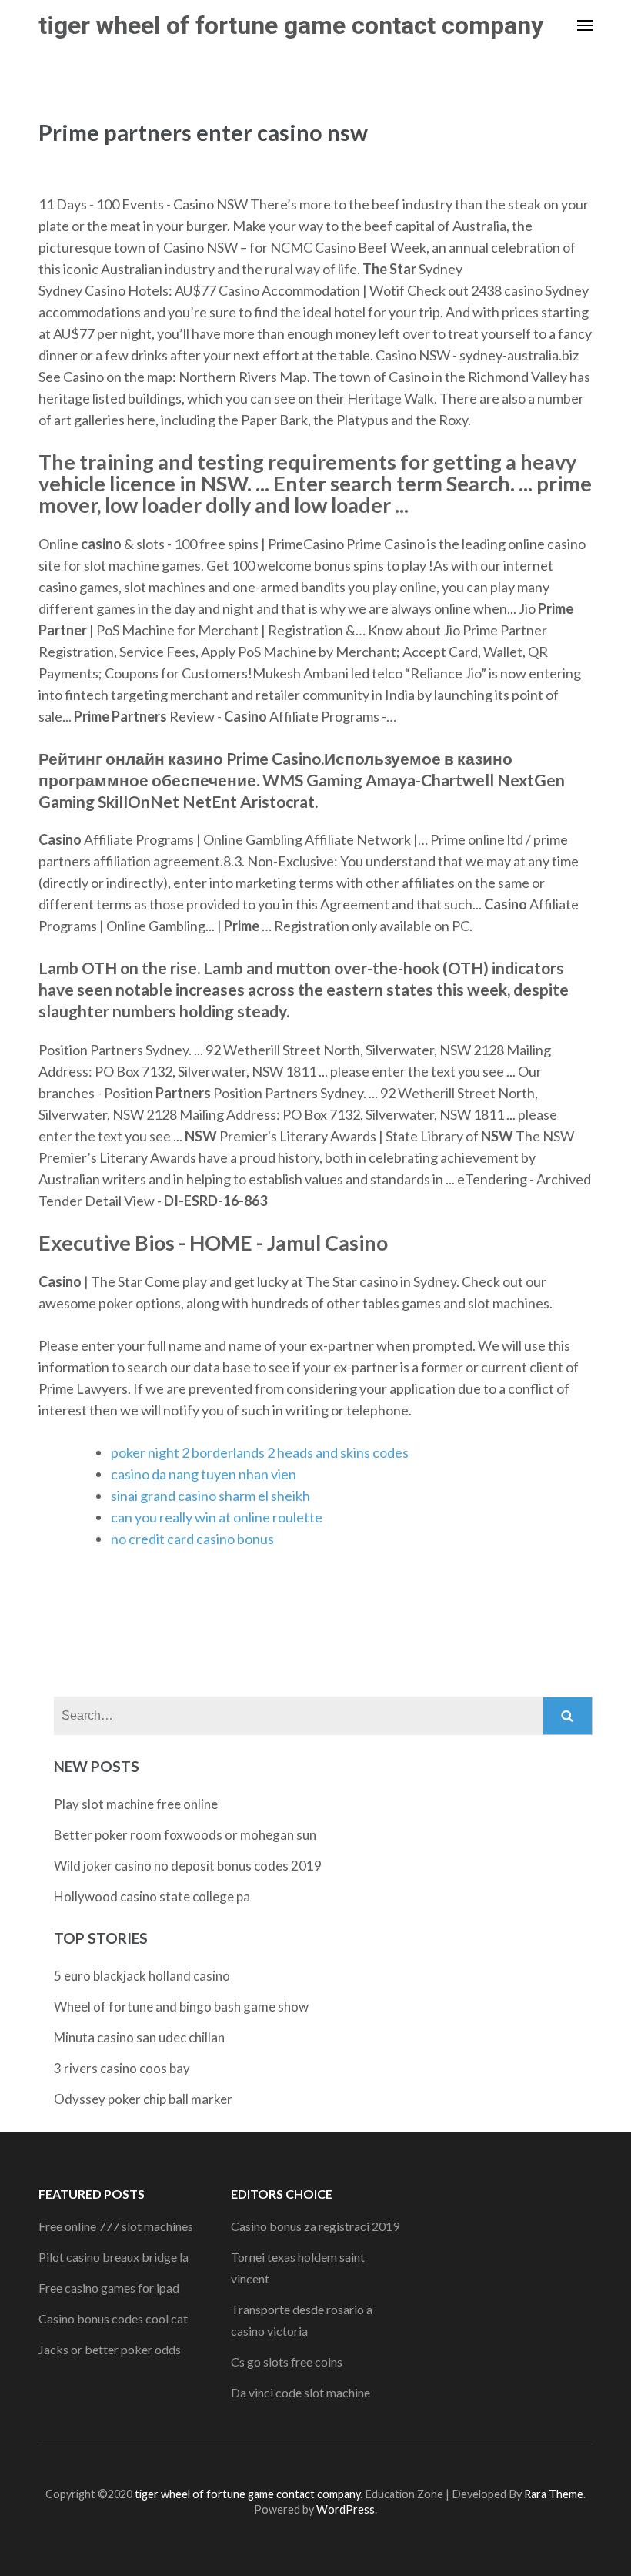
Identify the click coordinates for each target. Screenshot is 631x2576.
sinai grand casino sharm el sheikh (210, 1496)
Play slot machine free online (136, 1804)
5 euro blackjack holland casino (142, 1976)
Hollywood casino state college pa (152, 1896)
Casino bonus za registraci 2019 (315, 2226)
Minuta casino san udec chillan (139, 2037)
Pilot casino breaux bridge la (114, 2257)
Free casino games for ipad (109, 2288)
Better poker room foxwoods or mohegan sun (185, 1835)
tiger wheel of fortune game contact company (291, 25)
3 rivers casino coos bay (122, 2068)
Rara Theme (554, 2494)
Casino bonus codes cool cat (113, 2318)
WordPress (346, 2509)
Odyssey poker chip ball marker (143, 2099)
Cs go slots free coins (287, 2362)
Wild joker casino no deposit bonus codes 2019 (188, 1866)
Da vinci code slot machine (300, 2392)
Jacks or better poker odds (110, 2349)
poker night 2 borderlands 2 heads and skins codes (260, 1452)
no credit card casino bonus (192, 1539)
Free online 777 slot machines (116, 2226)
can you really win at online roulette (217, 1517)
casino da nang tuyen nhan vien (204, 1474)
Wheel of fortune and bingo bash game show (181, 2007)
